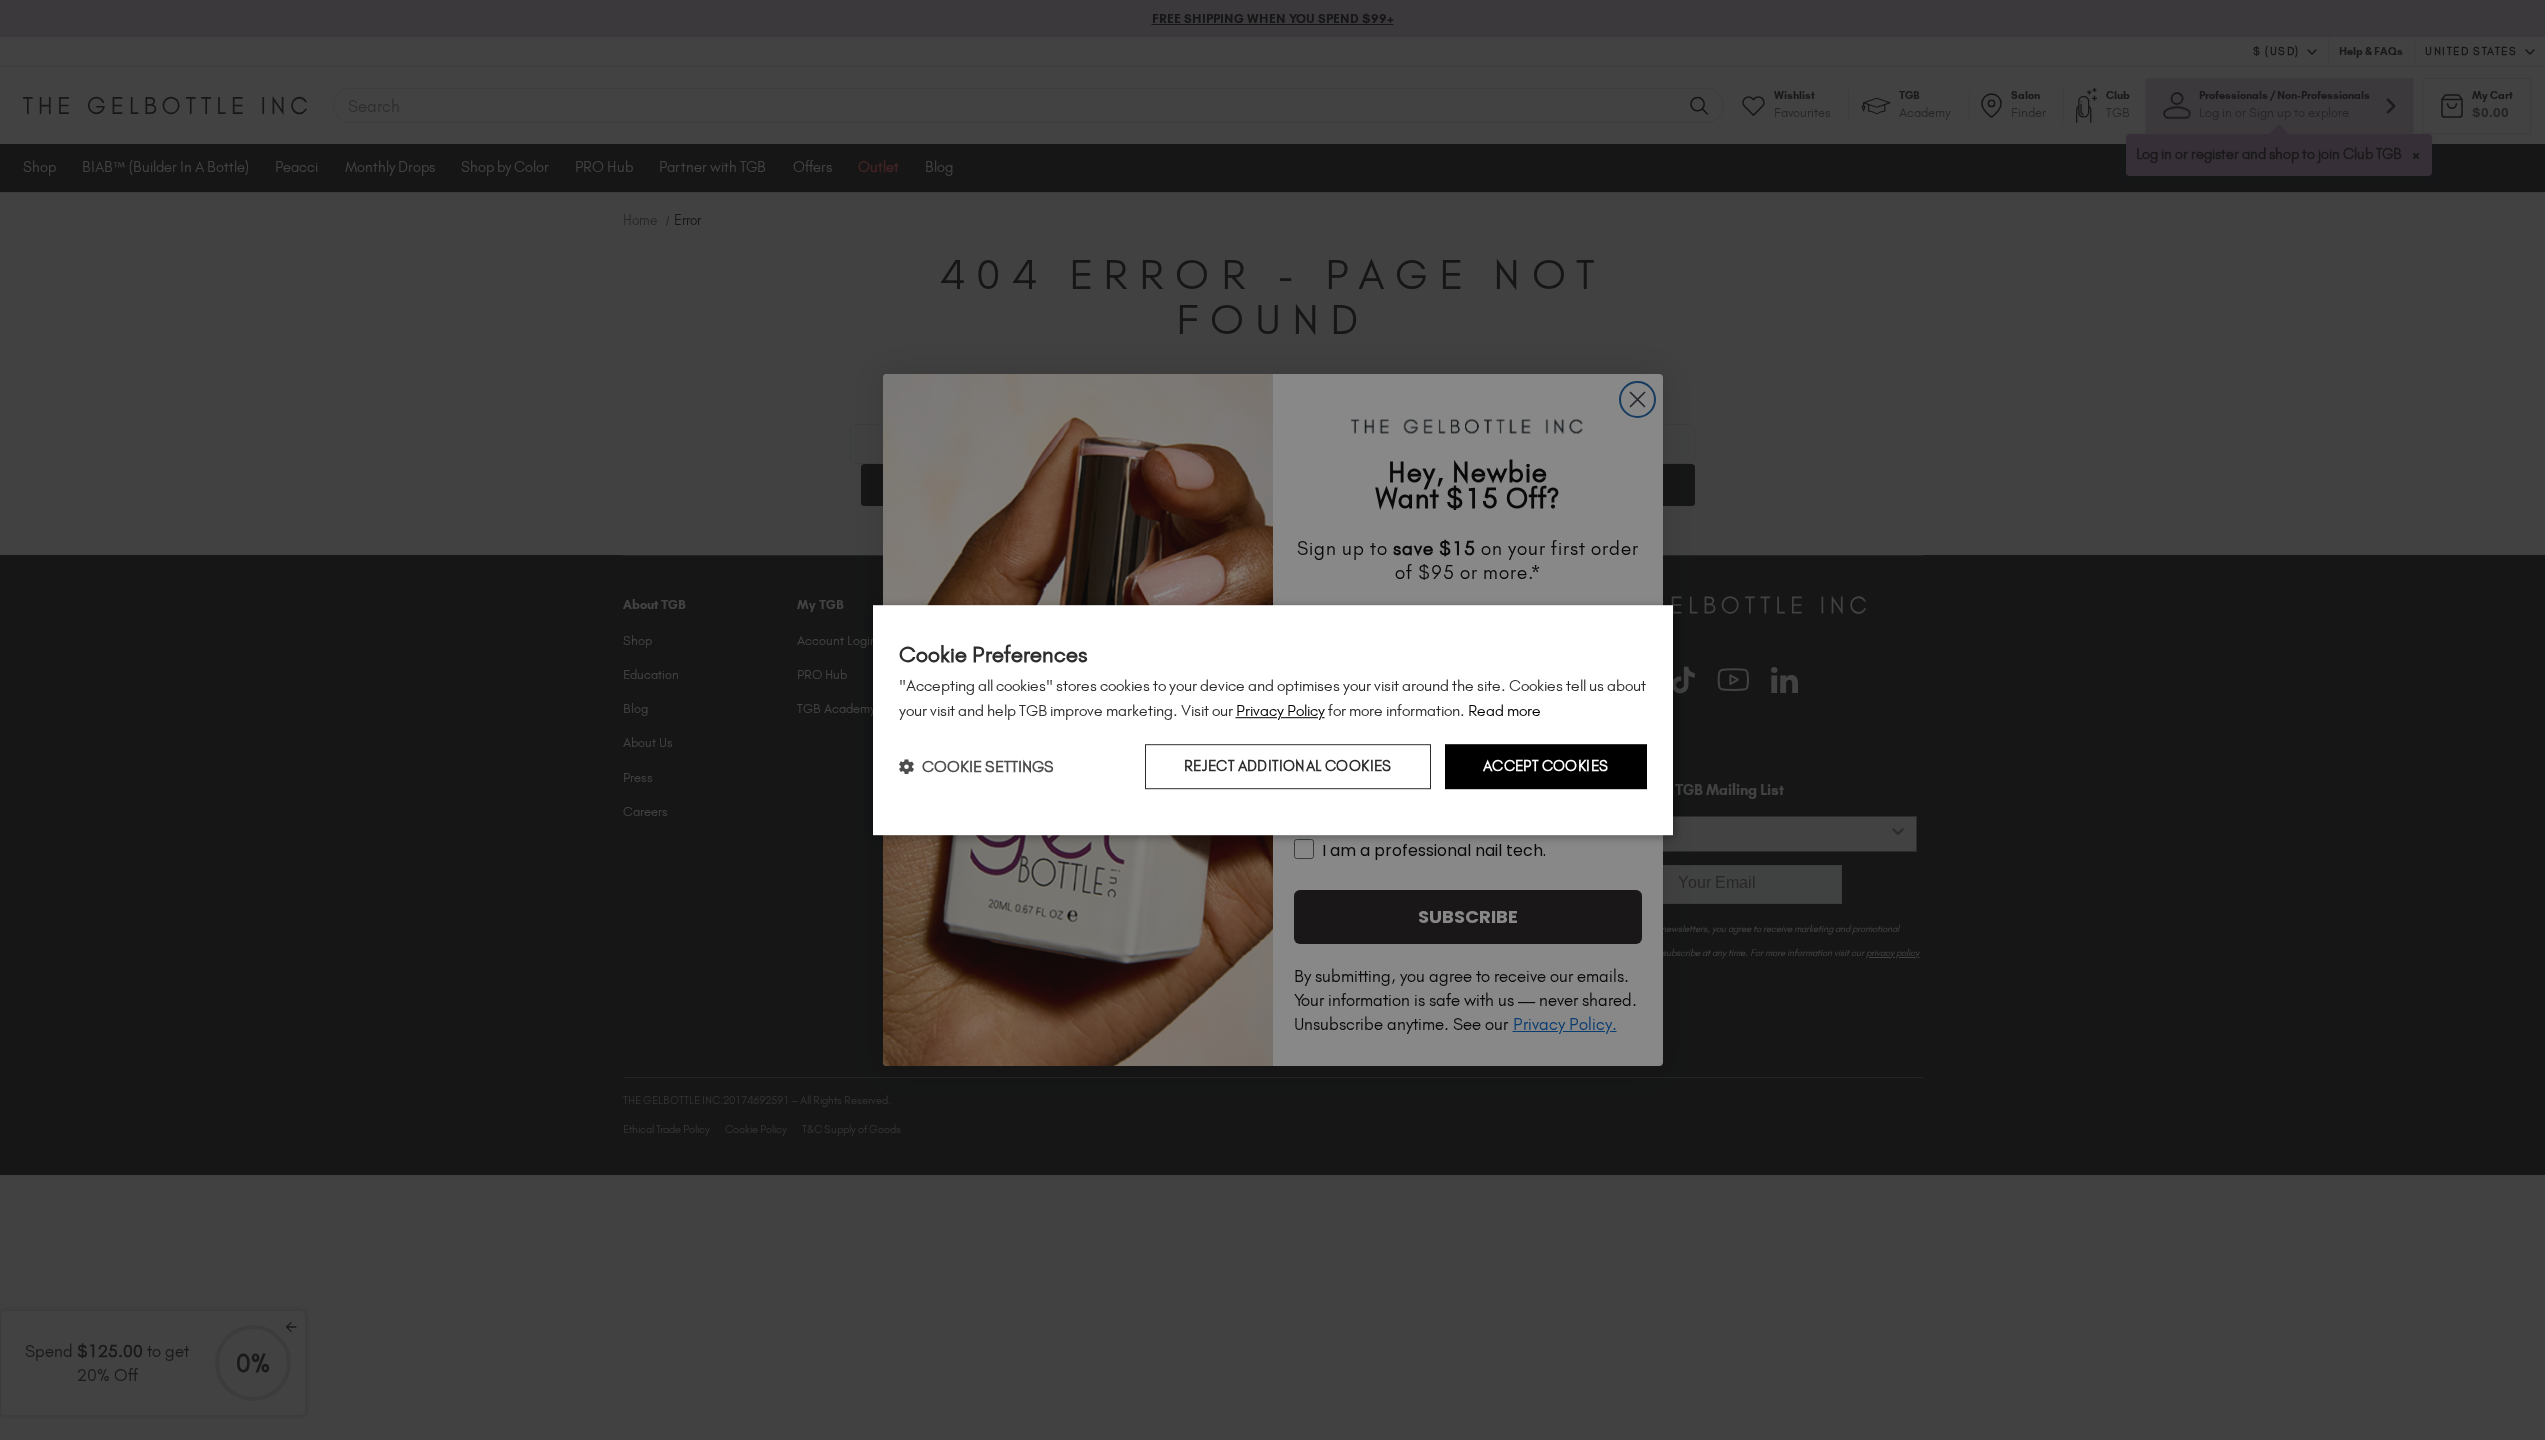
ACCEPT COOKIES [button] (1546, 766)
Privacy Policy (1280, 710)
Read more (1504, 710)
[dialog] (1273, 720)
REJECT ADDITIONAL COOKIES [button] (1288, 766)
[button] (976, 766)
